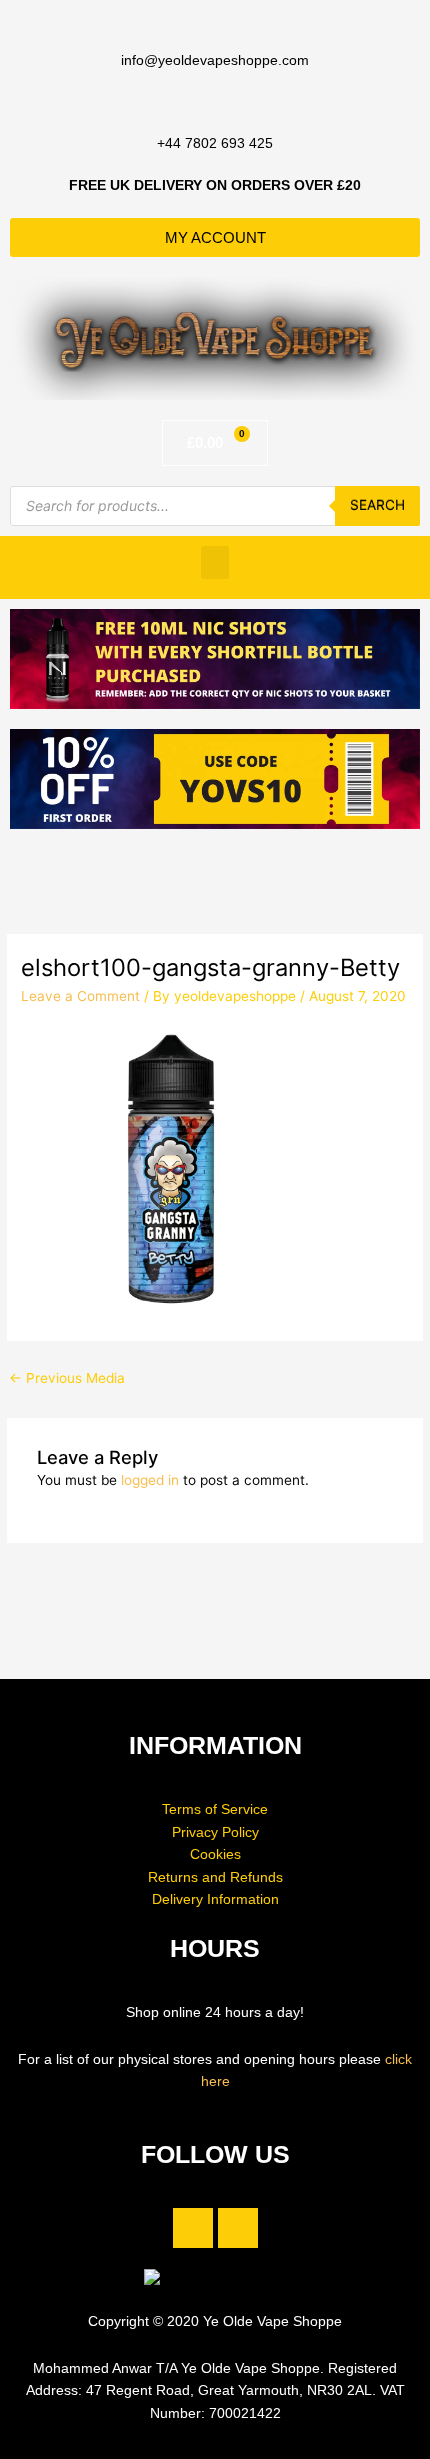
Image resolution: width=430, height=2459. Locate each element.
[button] (215, 562)
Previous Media (67, 1378)
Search (377, 505)
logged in (150, 1480)
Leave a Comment (80, 996)
